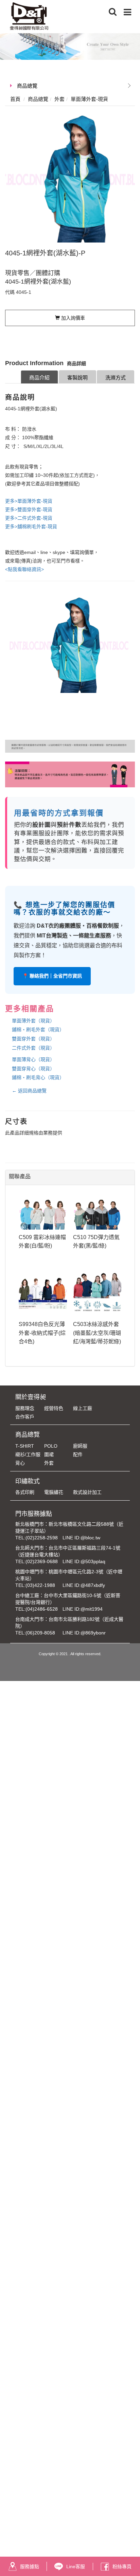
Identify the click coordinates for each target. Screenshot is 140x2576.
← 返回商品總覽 (29, 1091)
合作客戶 (25, 1417)
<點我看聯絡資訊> (24, 569)
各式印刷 (25, 1492)
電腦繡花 (54, 1492)
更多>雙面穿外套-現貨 (29, 509)
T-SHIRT (25, 1446)
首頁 (15, 99)
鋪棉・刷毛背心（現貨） (38, 1077)
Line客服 (76, 2566)
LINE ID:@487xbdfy (84, 1585)
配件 (78, 1454)
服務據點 (30, 2566)
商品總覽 (27, 86)
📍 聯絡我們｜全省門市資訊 (52, 976)
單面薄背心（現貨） (33, 1059)
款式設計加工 (87, 1492)
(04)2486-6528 (42, 1609)
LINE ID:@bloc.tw (81, 1538)
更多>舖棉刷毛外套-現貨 (31, 526)
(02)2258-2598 (42, 1538)
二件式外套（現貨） (33, 1048)
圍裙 (49, 1454)
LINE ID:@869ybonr (84, 1633)
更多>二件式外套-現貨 (29, 518)
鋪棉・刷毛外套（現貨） (38, 1030)
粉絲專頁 (122, 2566)
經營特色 (54, 1408)
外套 (49, 1463)
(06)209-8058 (40, 1633)
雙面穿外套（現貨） (33, 1039)
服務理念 (25, 1408)
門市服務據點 (34, 1514)
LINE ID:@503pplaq (84, 1561)
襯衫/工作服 (28, 1454)
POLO (51, 1446)
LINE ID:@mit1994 (83, 1609)
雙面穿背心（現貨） (33, 1069)
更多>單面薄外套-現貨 (29, 501)
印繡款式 (28, 1481)
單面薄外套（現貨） (33, 1021)
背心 (20, 1463)
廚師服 (80, 1446)
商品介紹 (39, 378)
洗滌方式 (116, 378)
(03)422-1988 (40, 1585)
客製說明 (77, 378)
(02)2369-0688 (42, 1561)
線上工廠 (83, 1408)
